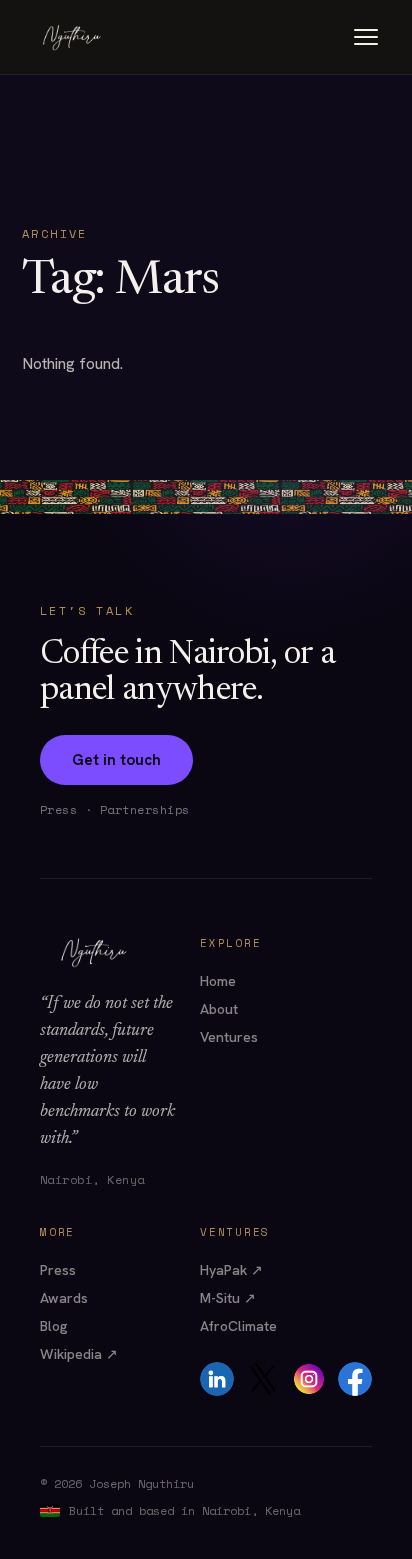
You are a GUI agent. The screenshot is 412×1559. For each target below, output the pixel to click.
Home (218, 981)
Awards (64, 1298)
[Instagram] (309, 1379)
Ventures (229, 1037)
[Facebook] (355, 1379)
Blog (54, 1326)
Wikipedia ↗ (79, 1354)
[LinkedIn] (217, 1379)
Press (58, 1270)
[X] (263, 1379)
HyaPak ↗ (231, 1270)
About (219, 1009)
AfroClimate (238, 1326)
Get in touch (116, 760)
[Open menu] (366, 37)
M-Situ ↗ (228, 1298)
